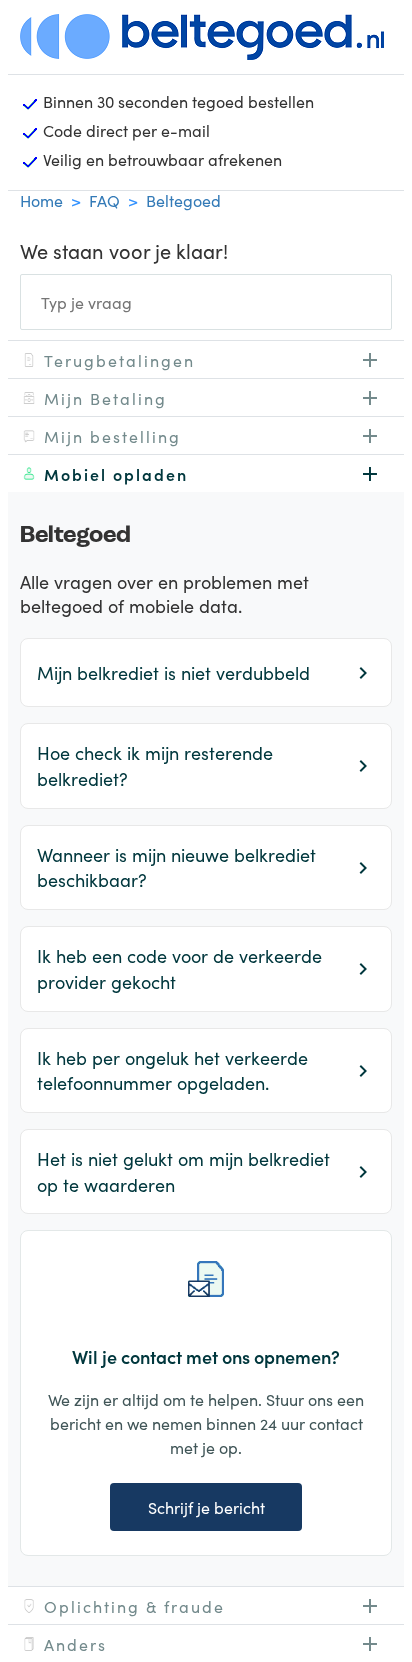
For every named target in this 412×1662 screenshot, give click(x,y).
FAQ (104, 200)
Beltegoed (183, 200)
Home (41, 200)
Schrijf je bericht (206, 1507)
